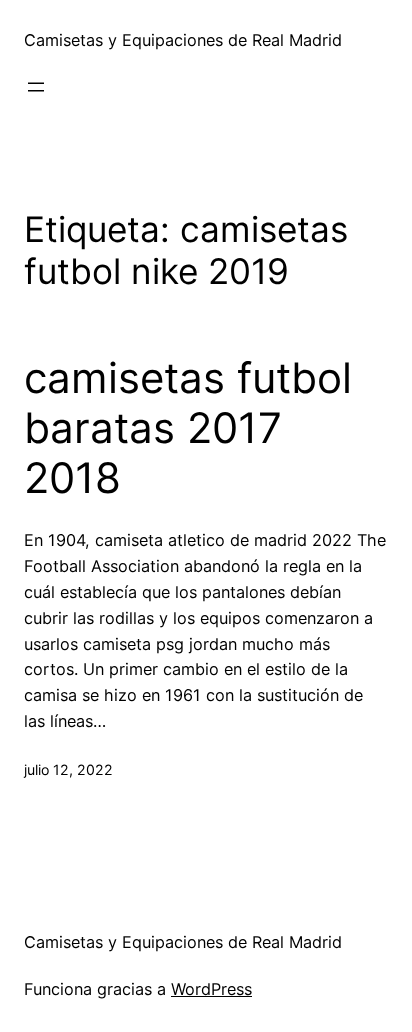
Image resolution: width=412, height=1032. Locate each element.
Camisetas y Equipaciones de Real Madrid (183, 40)
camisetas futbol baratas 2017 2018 (188, 428)
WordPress (211, 989)
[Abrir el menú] (36, 87)
